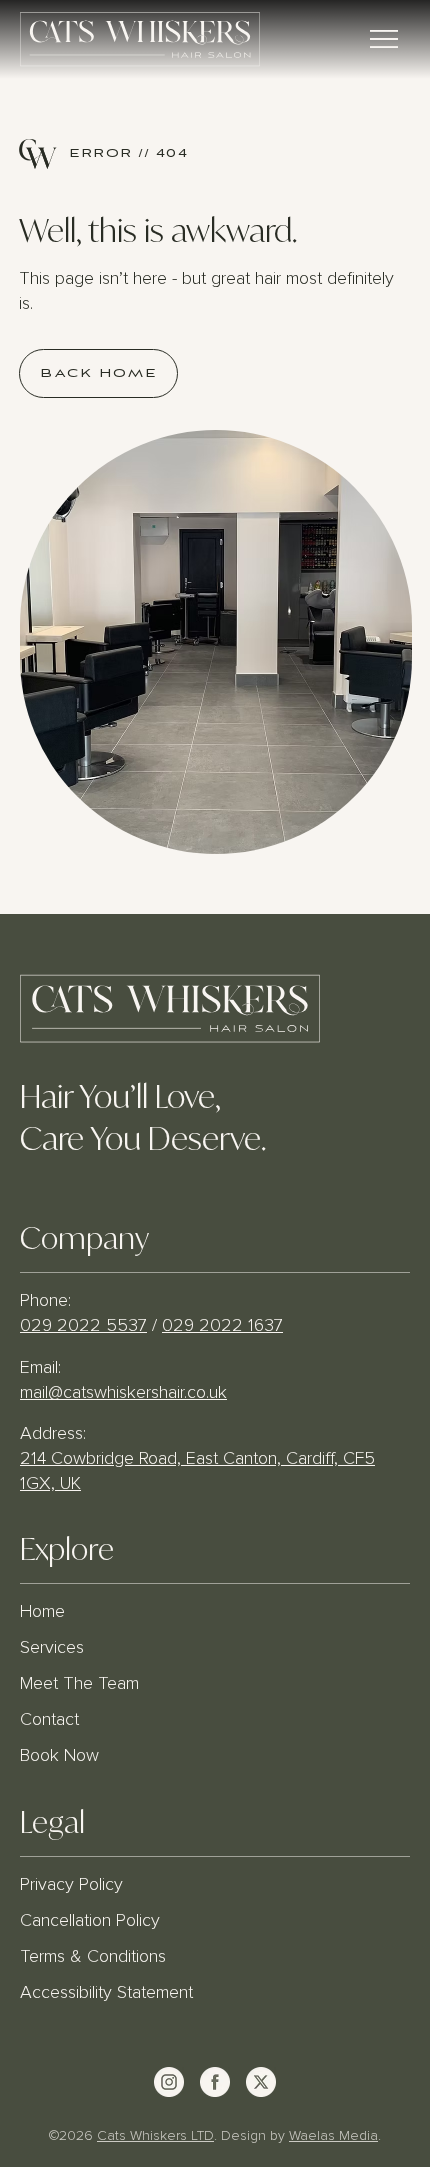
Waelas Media (333, 2136)
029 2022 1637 (222, 1326)
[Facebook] (215, 2082)
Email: (43, 1368)
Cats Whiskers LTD (155, 2136)
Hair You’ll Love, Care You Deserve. (143, 1115)
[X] (261, 2082)
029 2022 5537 (83, 1326)
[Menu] (385, 39)
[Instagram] (169, 2082)
